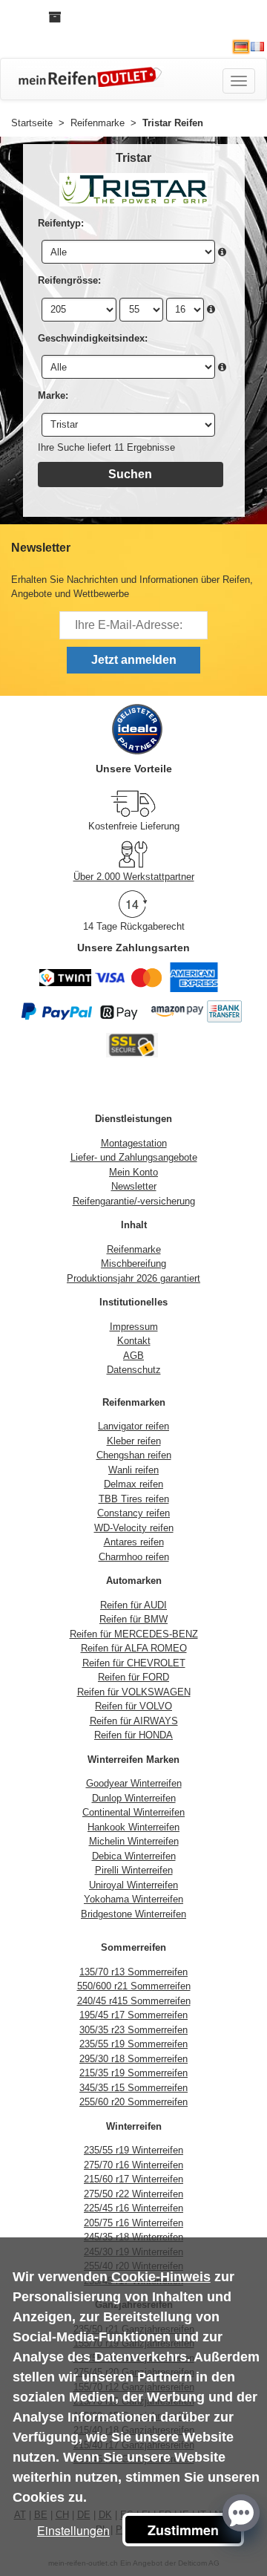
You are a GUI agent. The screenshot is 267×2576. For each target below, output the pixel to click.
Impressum (134, 1327)
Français (257, 47)
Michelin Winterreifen (134, 1841)
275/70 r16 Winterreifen (133, 2165)
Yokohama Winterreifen (133, 1899)
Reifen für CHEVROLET (134, 1663)
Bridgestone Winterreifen (133, 1914)
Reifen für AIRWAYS (134, 1721)
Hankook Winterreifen (133, 1827)
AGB (133, 1356)
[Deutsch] (241, 47)
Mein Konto (133, 1172)
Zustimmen (183, 2530)
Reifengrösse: (69, 280)
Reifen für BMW (133, 1619)
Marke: (53, 395)
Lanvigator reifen (133, 1426)
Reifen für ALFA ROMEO (134, 1648)
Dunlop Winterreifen (134, 1798)
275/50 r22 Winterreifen (133, 2194)
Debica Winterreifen (134, 1856)
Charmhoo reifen (134, 1557)
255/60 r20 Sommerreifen (133, 2102)
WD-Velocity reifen (134, 1528)
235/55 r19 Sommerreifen (133, 2044)
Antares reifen (134, 1542)
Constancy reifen (133, 1513)
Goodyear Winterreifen (134, 1783)
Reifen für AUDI (133, 1605)
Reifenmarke (134, 1249)
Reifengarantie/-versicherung (134, 1201)
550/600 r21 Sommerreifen (134, 1986)
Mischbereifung (133, 1263)
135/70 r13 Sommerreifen (133, 1972)
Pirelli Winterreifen (134, 1870)
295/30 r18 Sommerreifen (133, 2059)
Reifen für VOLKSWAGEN (134, 1692)
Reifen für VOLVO (133, 1706)
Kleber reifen (134, 1441)
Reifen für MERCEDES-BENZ (134, 1634)
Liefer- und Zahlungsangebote (134, 1157)
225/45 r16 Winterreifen (133, 2208)
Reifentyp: (61, 223)
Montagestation (134, 1143)
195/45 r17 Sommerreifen (133, 2015)
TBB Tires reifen (134, 1499)
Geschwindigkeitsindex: (93, 338)
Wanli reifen (133, 1470)
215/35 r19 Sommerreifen (133, 2073)
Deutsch (241, 47)
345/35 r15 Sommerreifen (133, 2088)
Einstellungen (73, 2530)
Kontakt (134, 1341)
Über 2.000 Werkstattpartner (134, 877)
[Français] (257, 47)
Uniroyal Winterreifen (133, 1885)
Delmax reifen (133, 1484)
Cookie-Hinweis (161, 2277)
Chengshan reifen (134, 1455)
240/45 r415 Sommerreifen (134, 2001)
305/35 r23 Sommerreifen (133, 2030)
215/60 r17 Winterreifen (133, 2179)
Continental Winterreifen (133, 1812)
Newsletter (134, 1186)
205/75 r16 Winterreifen (133, 2223)
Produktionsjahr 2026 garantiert (133, 1278)
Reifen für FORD (133, 1677)
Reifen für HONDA (133, 1735)
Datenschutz (134, 1370)
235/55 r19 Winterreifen (133, 2150)
